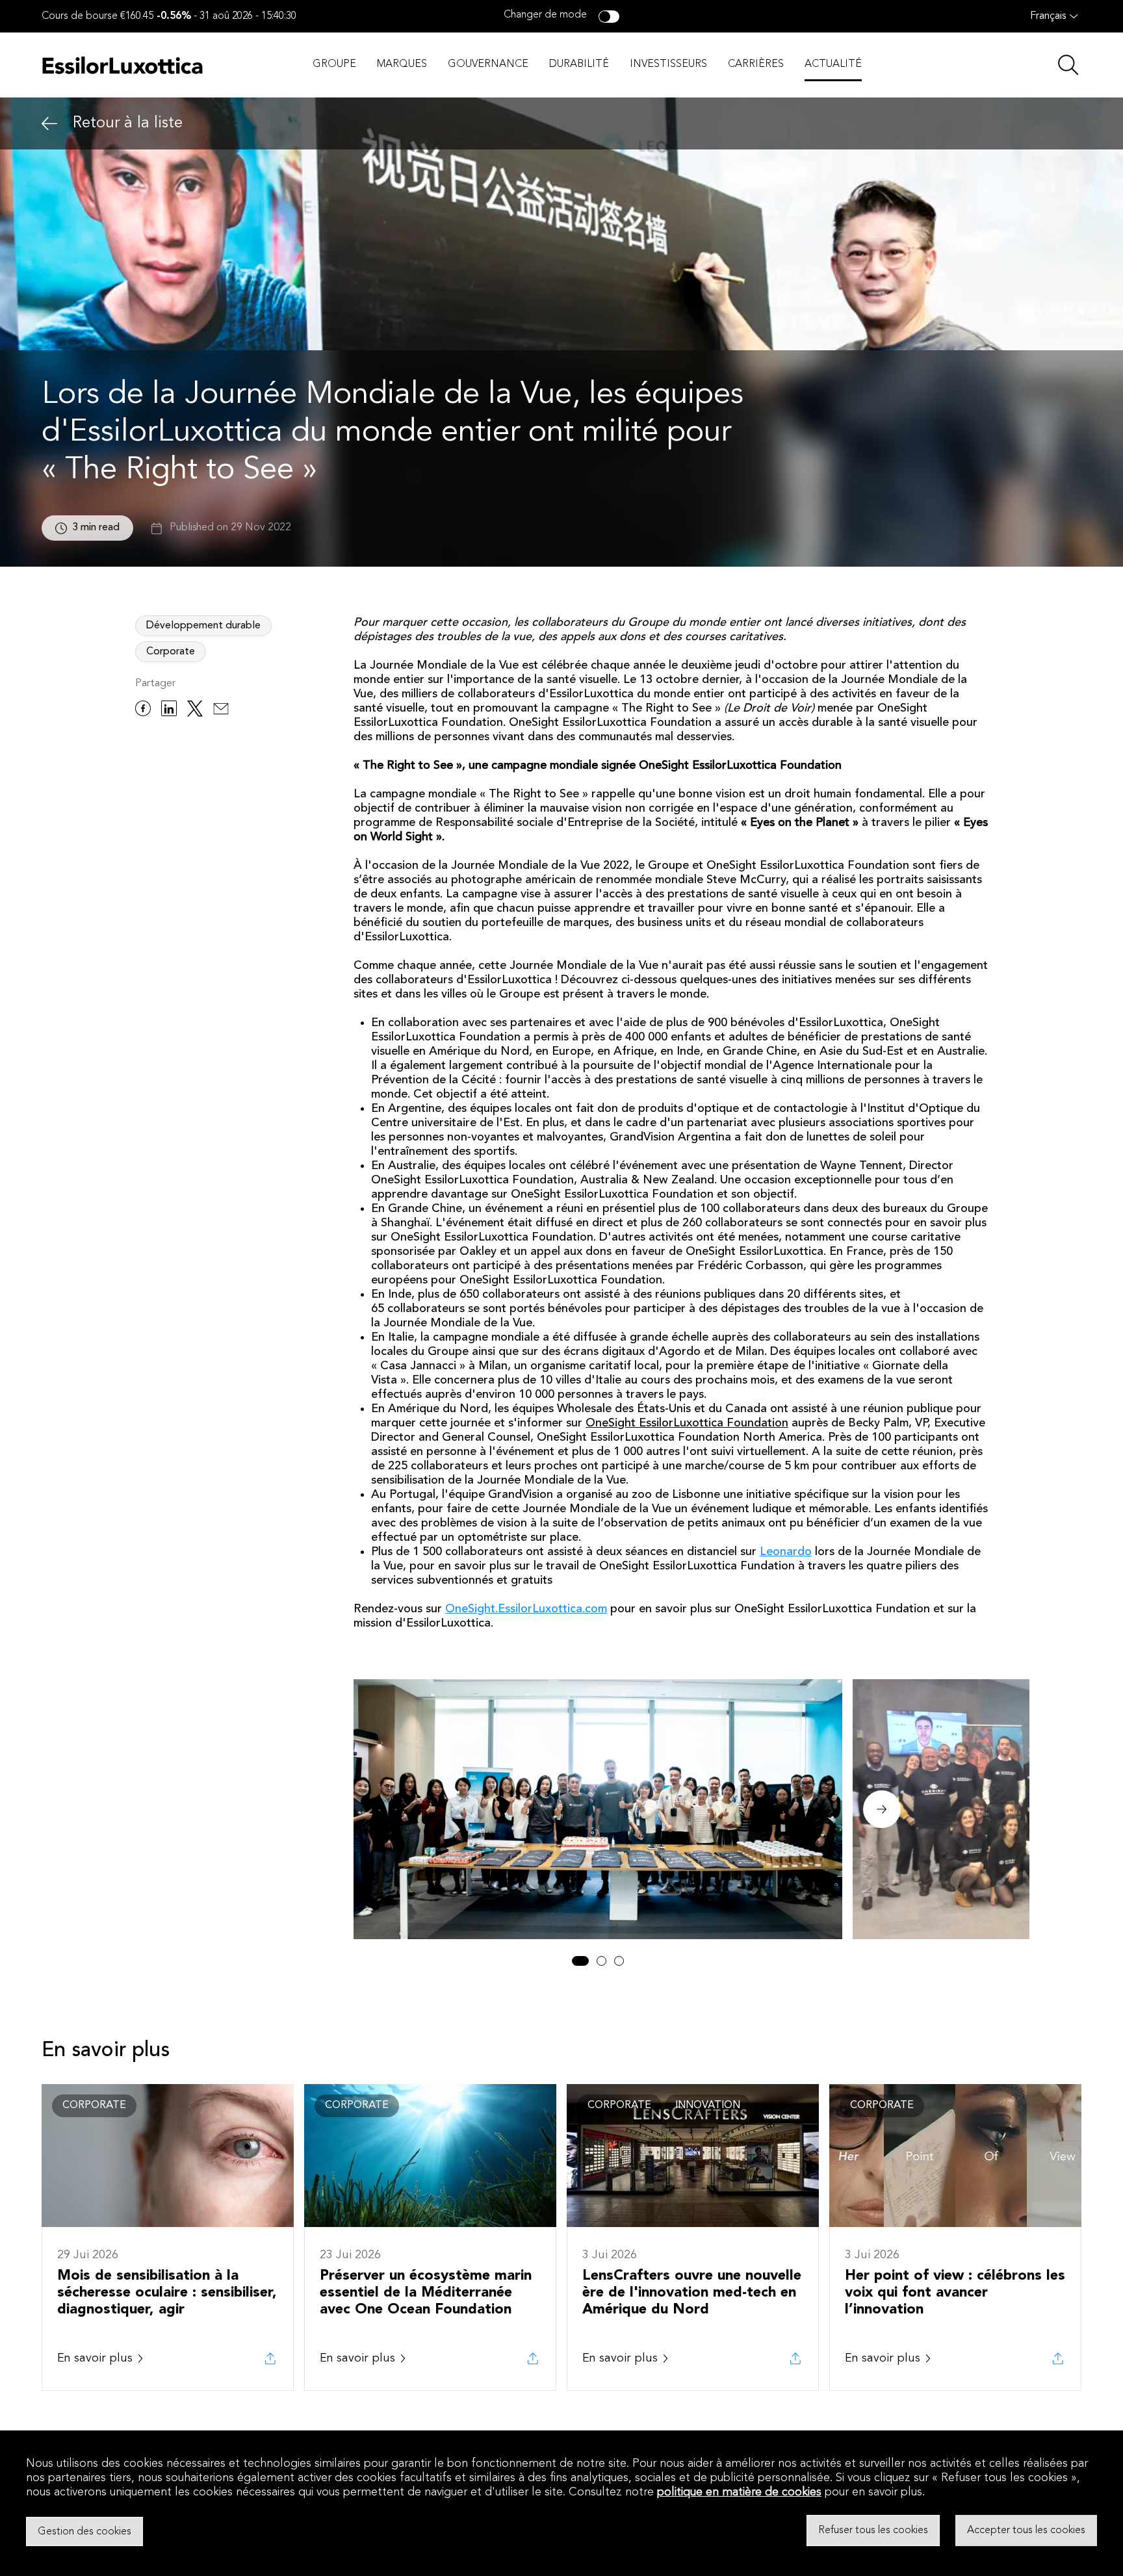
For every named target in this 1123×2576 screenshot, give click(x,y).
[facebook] (143, 711)
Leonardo (786, 1552)
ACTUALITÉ (833, 64)
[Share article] (270, 2358)
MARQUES (402, 64)
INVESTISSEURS (668, 64)
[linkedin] (169, 711)
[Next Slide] (882, 1809)
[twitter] (195, 711)
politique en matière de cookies (739, 2492)
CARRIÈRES (756, 64)
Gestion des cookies (84, 2531)
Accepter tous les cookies (1026, 2531)
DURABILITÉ (579, 64)
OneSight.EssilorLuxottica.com (526, 1609)
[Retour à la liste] (49, 124)
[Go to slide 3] (619, 1961)
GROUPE (334, 64)
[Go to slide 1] (580, 1961)
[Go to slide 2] (601, 1961)
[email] (221, 711)
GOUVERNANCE (488, 64)
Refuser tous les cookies (873, 2531)
